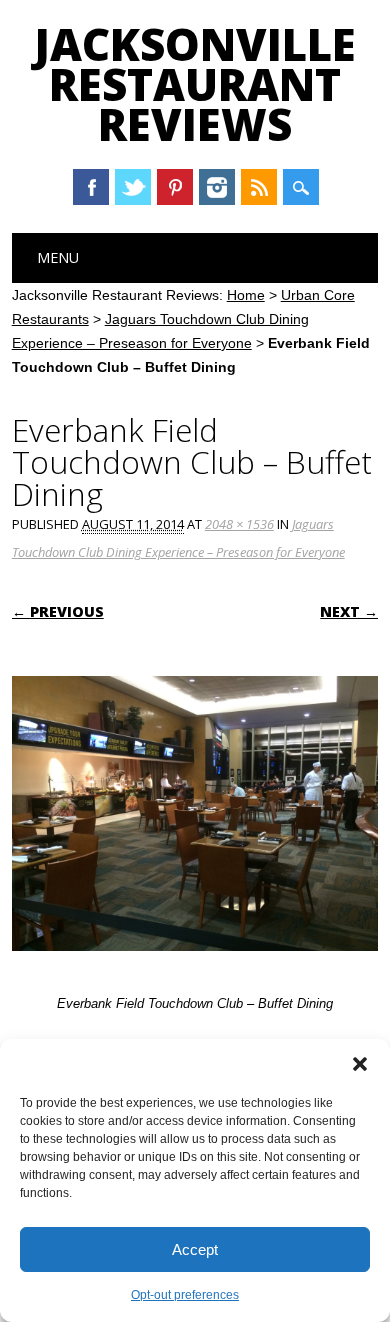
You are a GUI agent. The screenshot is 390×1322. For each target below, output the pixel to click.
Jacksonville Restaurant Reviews (195, 84)
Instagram (217, 187)
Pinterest (175, 187)
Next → (349, 611)
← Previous (58, 611)
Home (246, 295)
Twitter (133, 187)
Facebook (91, 187)
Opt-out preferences (185, 1295)
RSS (259, 187)
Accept (195, 1249)
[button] (360, 1064)
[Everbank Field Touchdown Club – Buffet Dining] (195, 970)
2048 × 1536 (239, 524)
